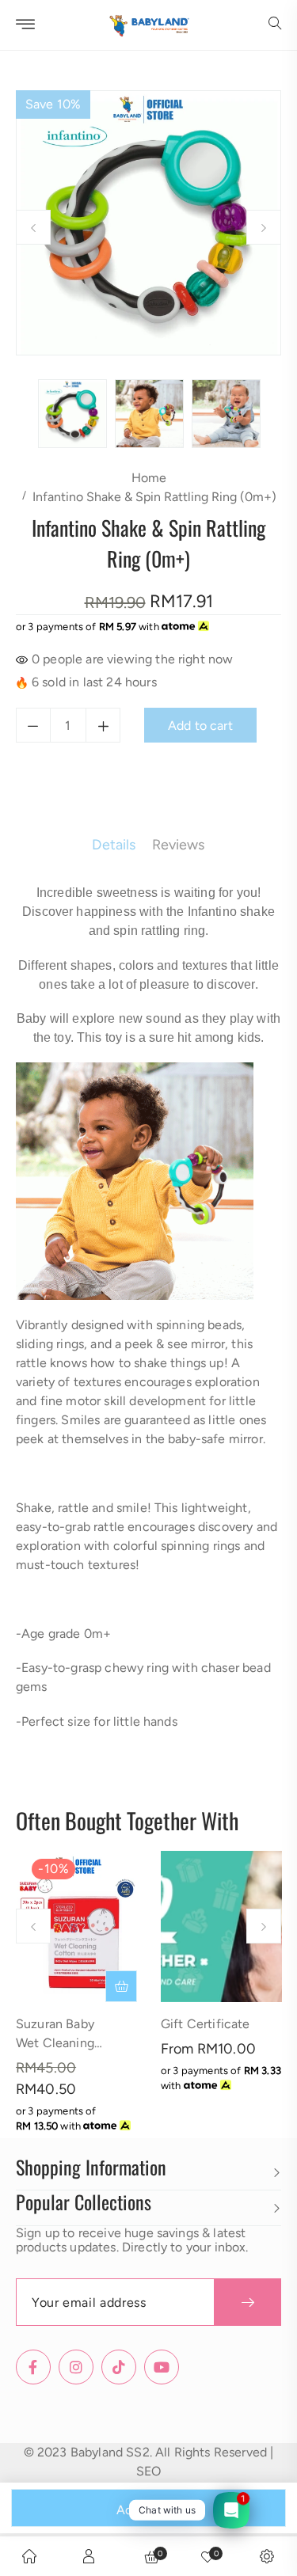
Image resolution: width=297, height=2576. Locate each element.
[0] (208, 2556)
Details (114, 845)
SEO (148, 2471)
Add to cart (149, 2510)
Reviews (179, 845)
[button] (275, 25)
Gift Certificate (206, 2024)
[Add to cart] (121, 1986)
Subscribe (247, 2302)
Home (149, 478)
